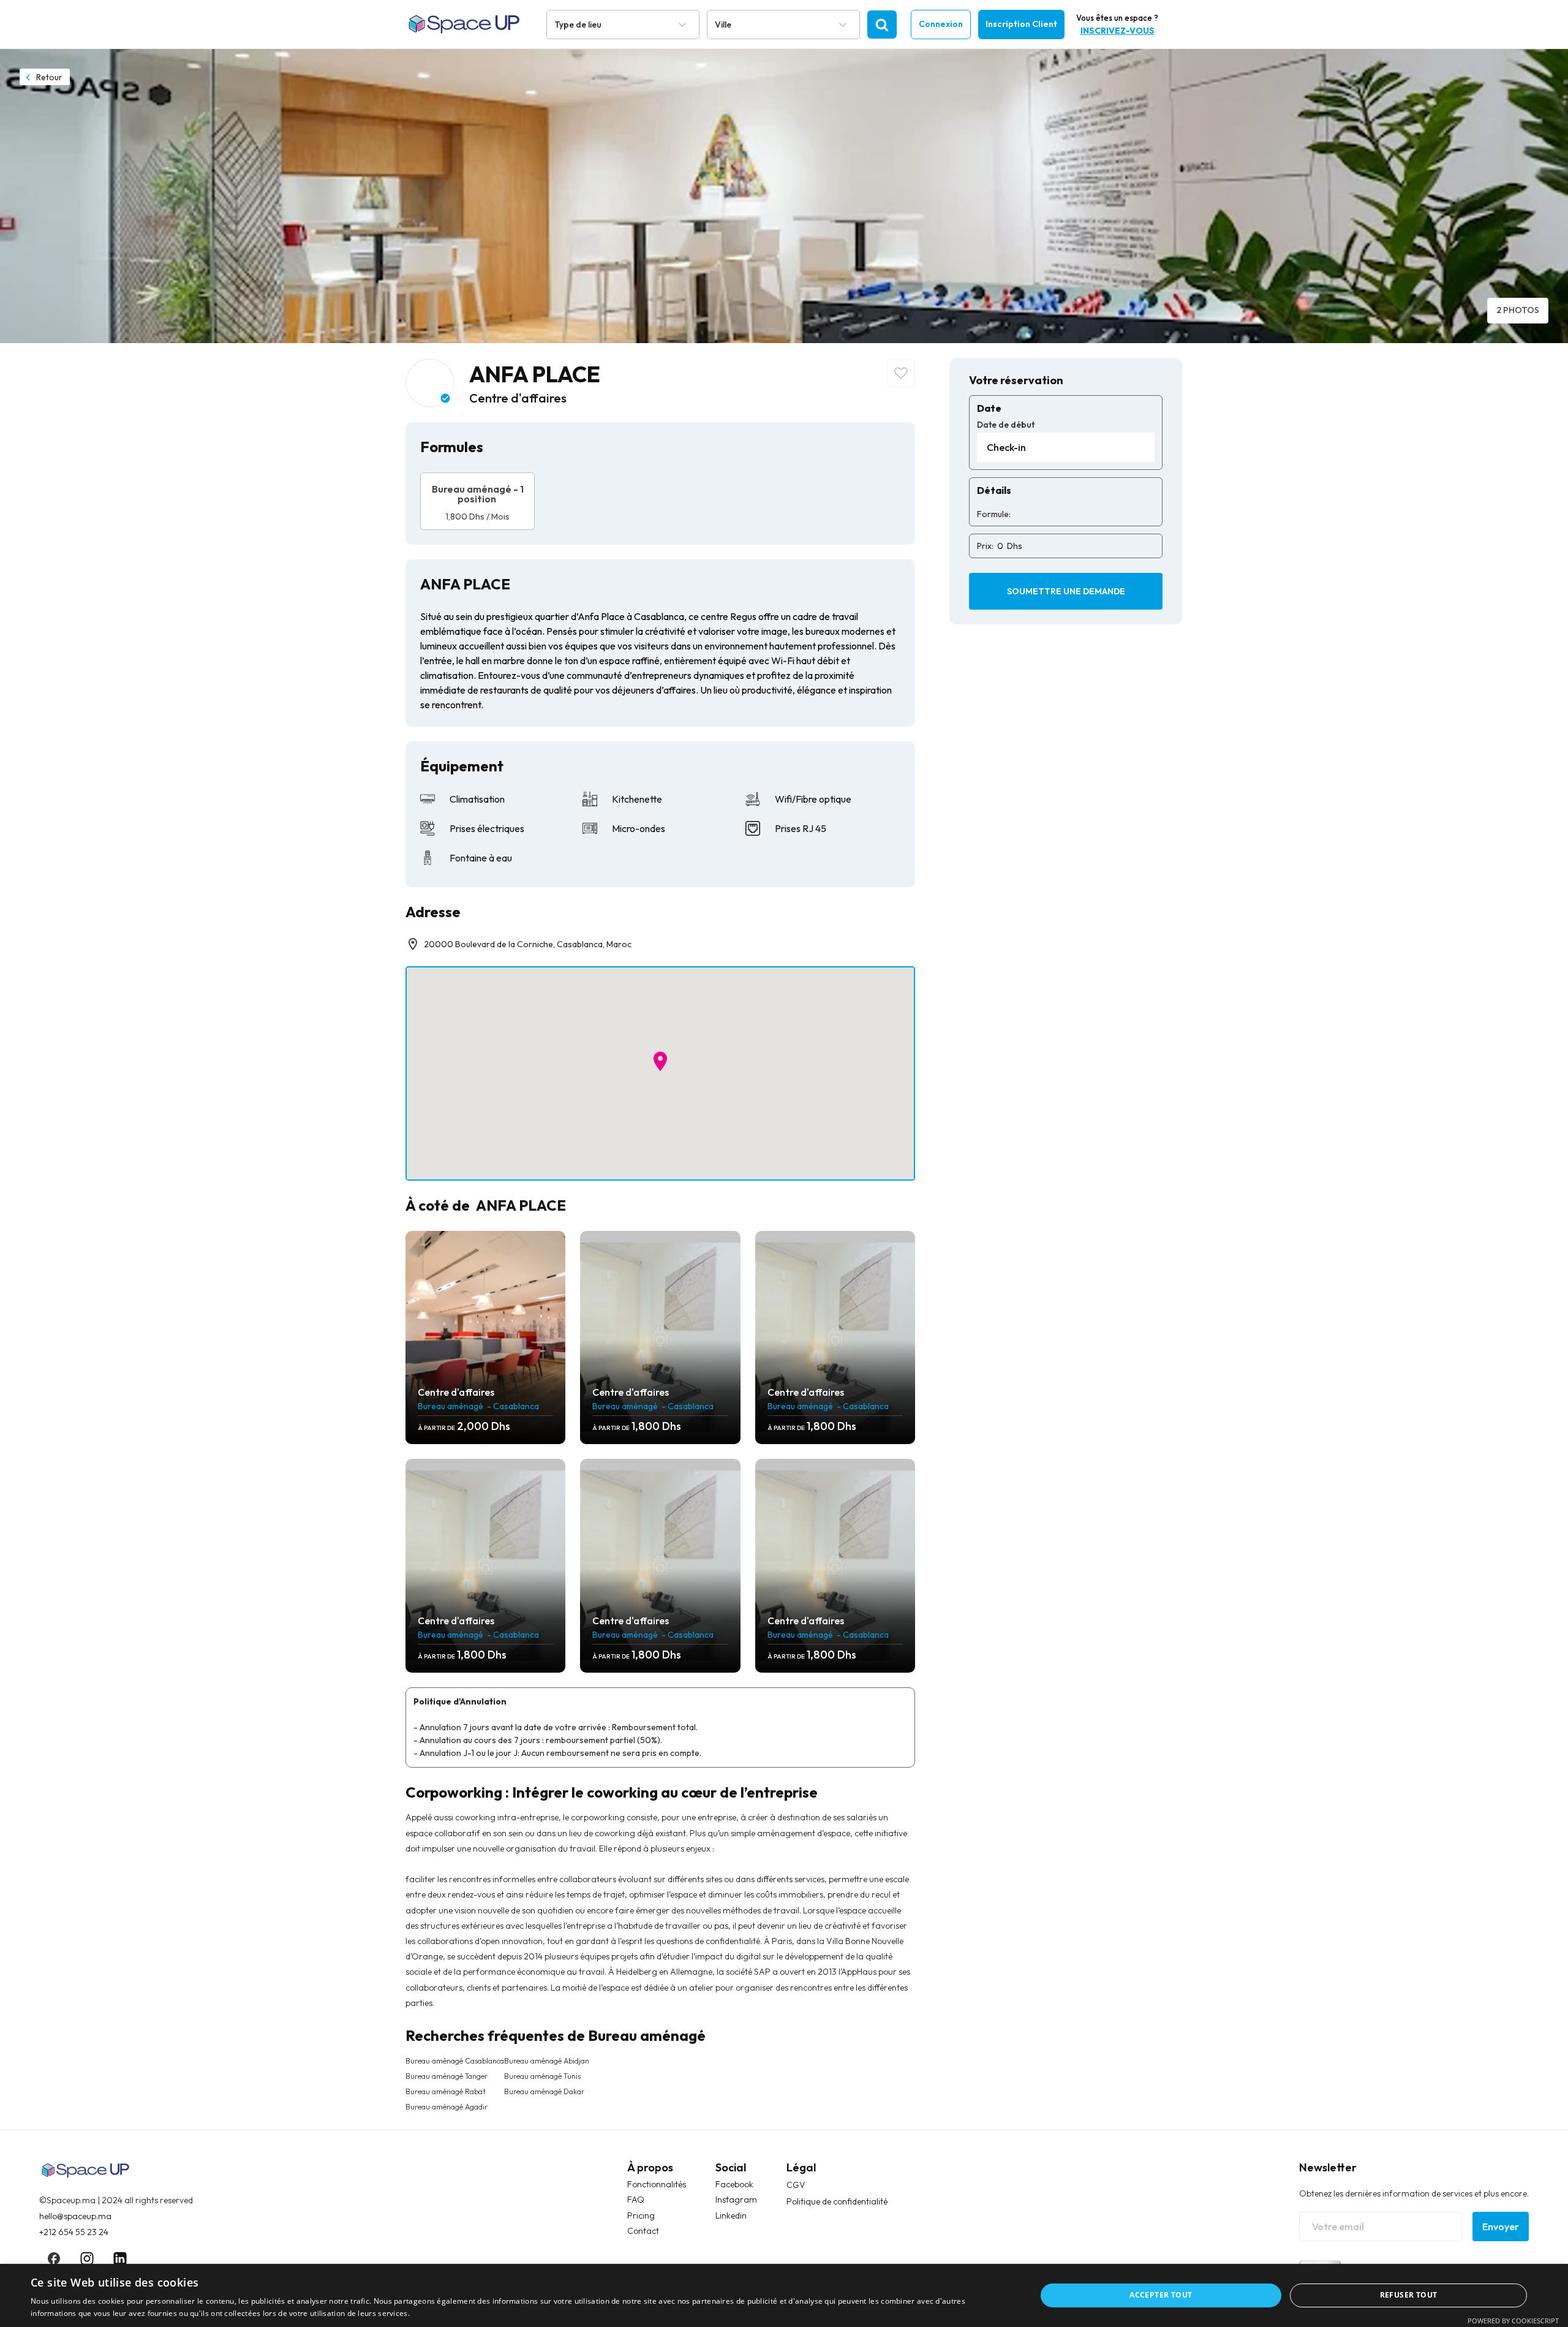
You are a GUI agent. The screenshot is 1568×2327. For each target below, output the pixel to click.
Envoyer (1501, 2227)
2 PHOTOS (1518, 310)
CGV (796, 2185)
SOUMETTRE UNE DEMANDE (1066, 591)
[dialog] (784, 2295)
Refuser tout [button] (1409, 2295)
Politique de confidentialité (837, 2201)
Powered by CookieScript (1513, 2321)
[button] (660, 1061)
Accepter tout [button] (1161, 2295)
